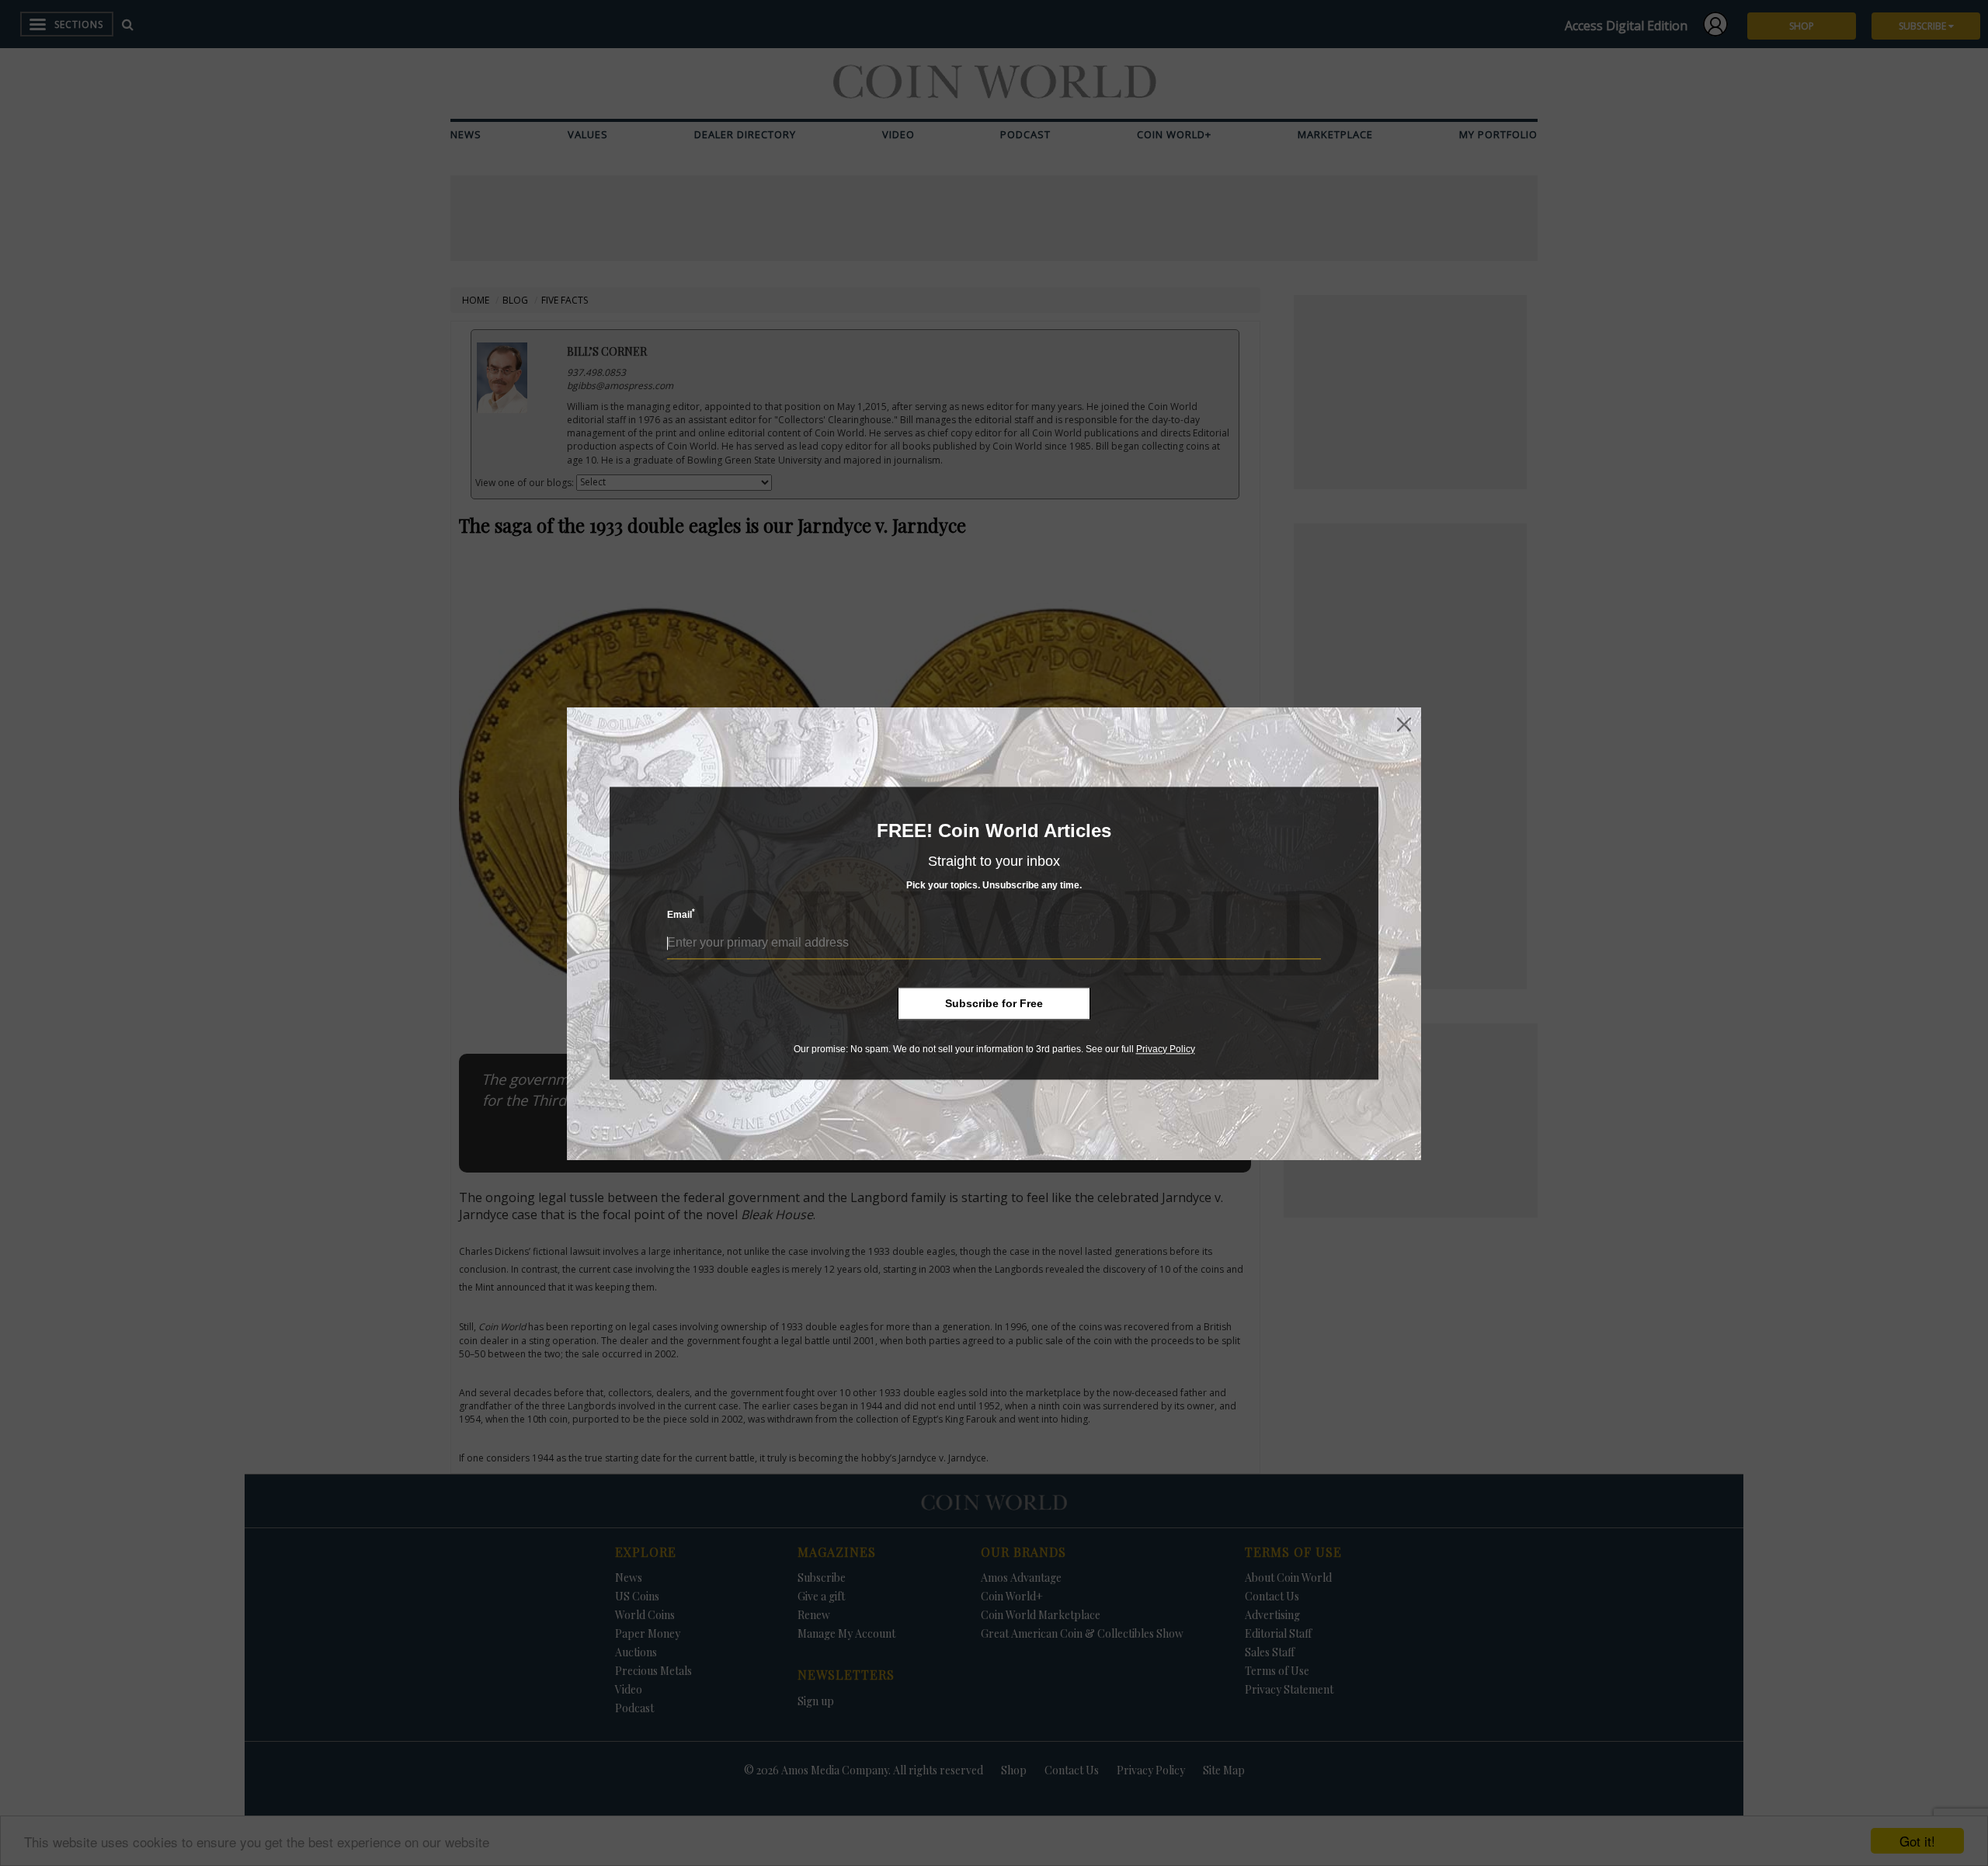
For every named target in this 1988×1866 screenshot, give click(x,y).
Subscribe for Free (994, 1003)
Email (681, 914)
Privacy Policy (1166, 1049)
